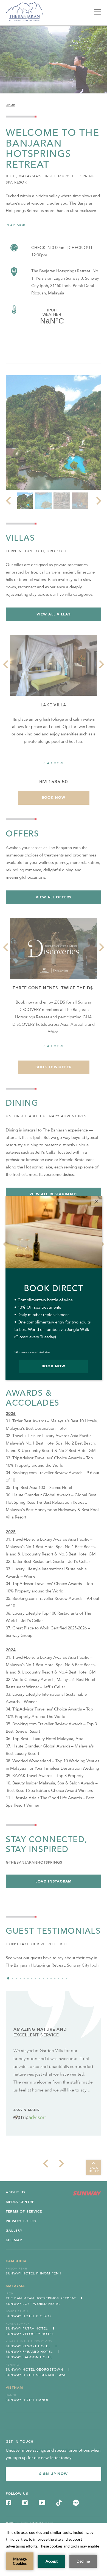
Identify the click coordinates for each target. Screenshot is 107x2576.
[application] (54, 2549)
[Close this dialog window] (96, 1202)
